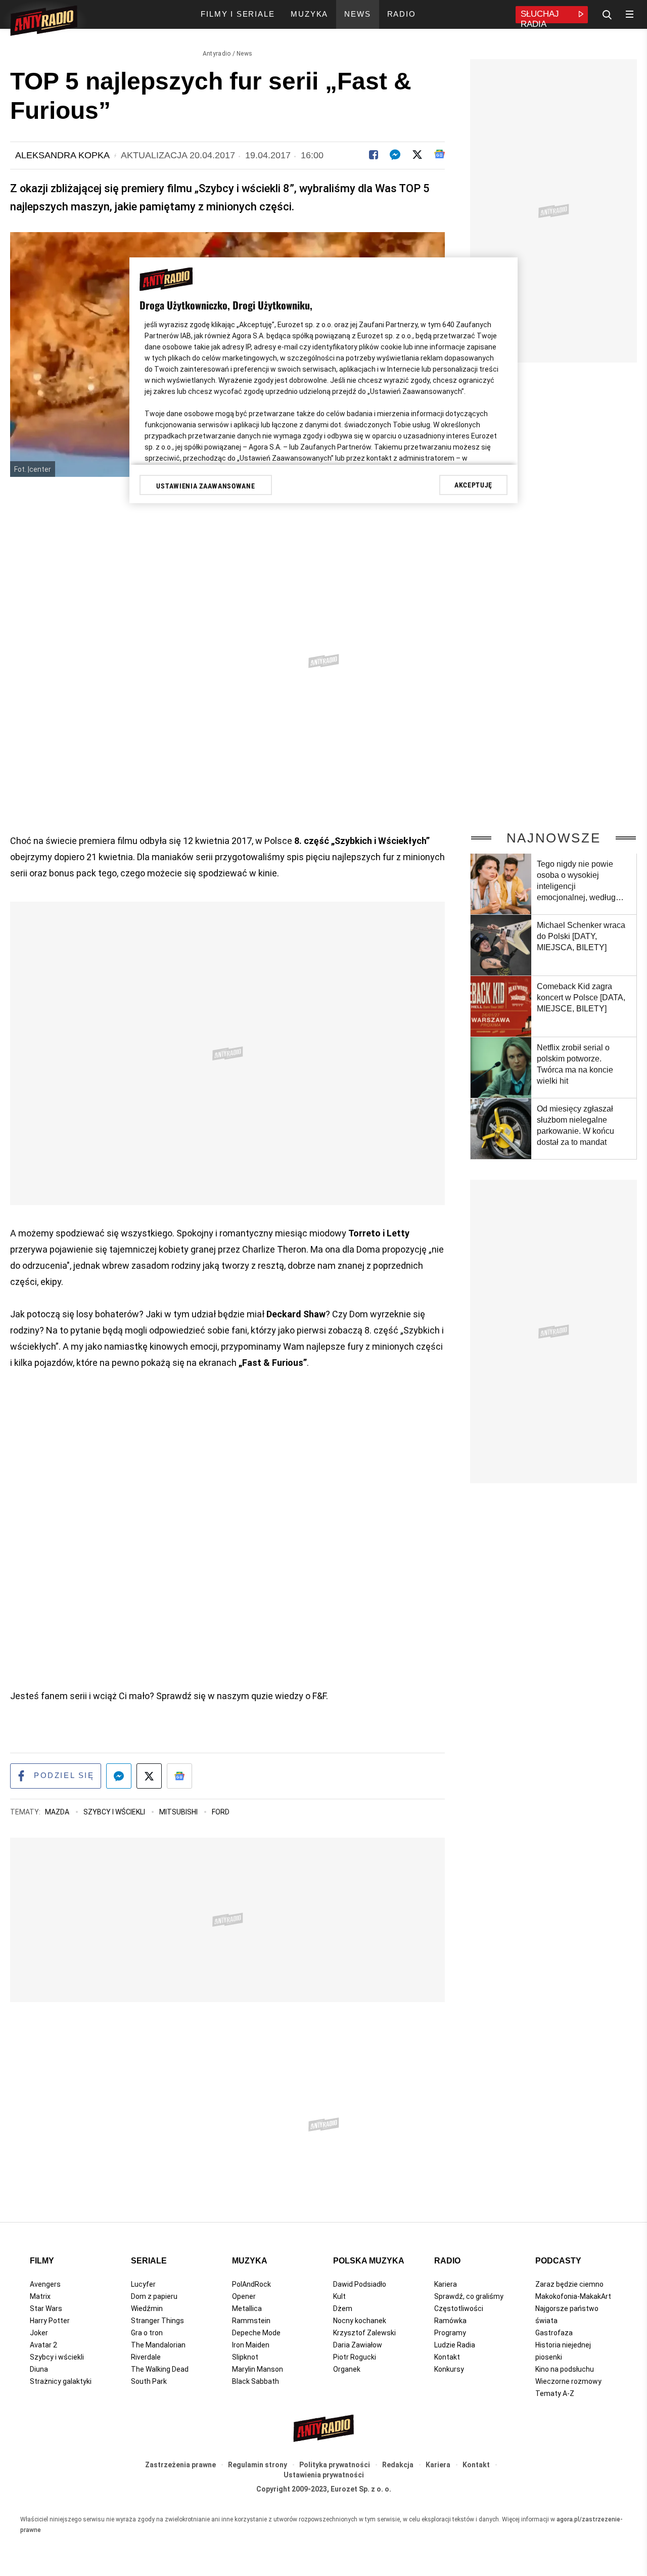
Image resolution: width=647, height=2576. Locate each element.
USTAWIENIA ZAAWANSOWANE (205, 486)
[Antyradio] (44, 22)
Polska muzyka (369, 2261)
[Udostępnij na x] (149, 1776)
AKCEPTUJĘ (473, 485)
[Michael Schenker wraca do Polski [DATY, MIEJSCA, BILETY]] (501, 945)
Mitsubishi (179, 1812)
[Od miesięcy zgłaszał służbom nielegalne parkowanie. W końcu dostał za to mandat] (501, 1129)
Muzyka (250, 2261)
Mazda (58, 1812)
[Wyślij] (395, 154)
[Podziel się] (374, 154)
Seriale (149, 2261)
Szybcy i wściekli (115, 1812)
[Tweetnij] (417, 154)
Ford (221, 1812)
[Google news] (440, 154)
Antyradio (217, 54)
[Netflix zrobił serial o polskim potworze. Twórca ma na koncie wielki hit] (501, 1068)
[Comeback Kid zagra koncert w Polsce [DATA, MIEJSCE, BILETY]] (501, 1006)
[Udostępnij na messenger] (119, 1776)
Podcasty (558, 2261)
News (244, 54)
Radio (447, 2261)
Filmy (42, 2261)
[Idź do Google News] (179, 1776)
